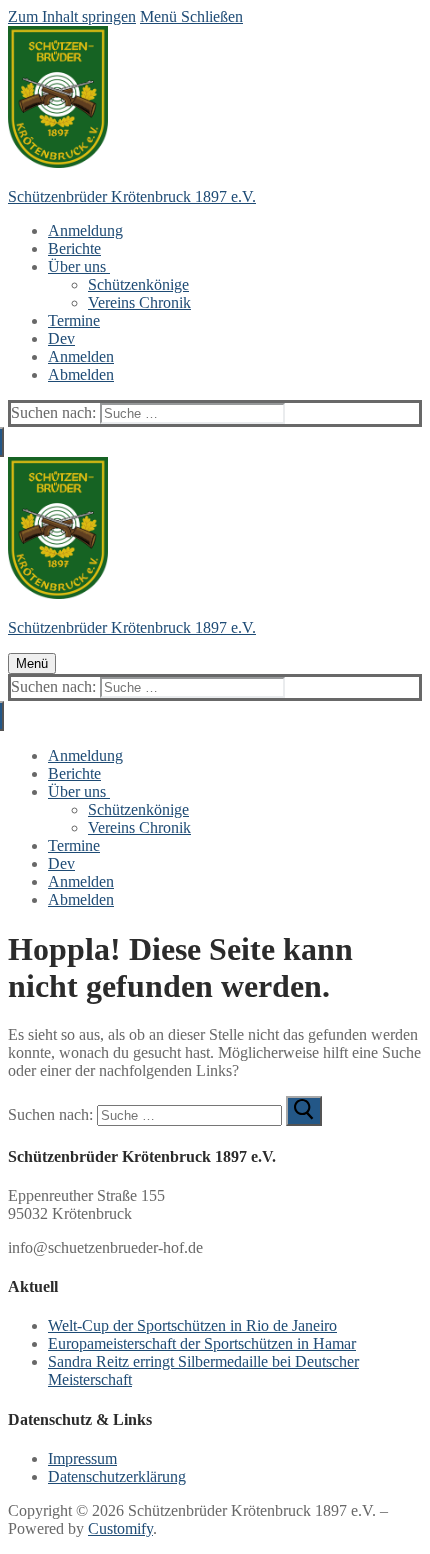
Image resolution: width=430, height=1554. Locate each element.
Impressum (82, 1458)
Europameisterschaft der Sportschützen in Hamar (202, 1343)
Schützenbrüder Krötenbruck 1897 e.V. (132, 196)
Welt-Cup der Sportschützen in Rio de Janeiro (192, 1325)
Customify (120, 1528)
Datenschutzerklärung (117, 1476)
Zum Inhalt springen (72, 16)
